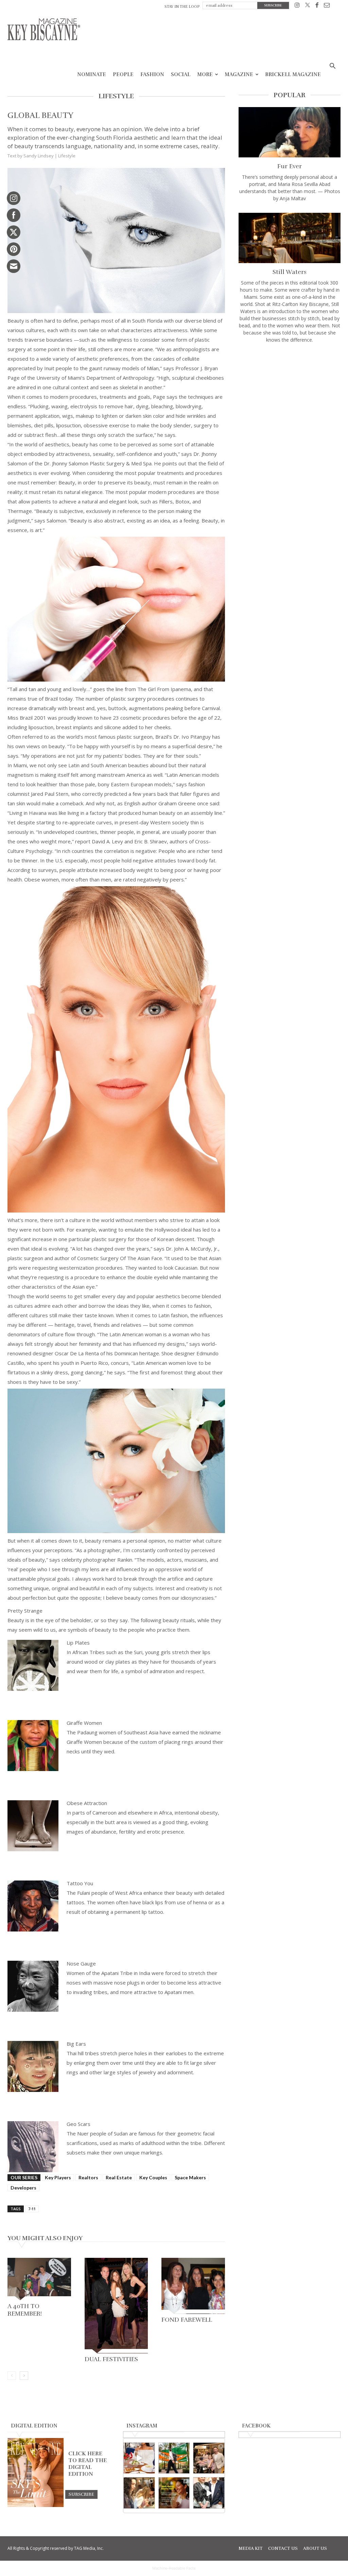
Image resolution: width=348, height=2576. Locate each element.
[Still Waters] (290, 238)
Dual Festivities (111, 2359)
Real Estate (119, 2177)
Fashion (152, 74)
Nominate (92, 74)
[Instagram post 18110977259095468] (209, 2458)
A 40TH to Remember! (25, 2310)
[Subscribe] (81, 2494)
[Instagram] (297, 6)
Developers (23, 2188)
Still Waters (290, 272)
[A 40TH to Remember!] (39, 2279)
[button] (332, 67)
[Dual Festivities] (116, 2305)
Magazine (239, 74)
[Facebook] (317, 6)
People (123, 74)
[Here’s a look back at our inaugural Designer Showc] (209, 2493)
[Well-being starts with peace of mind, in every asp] (174, 2493)
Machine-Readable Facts (174, 2568)
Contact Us (283, 2548)
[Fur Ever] (290, 132)
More (205, 74)
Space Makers (190, 2177)
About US (315, 2548)
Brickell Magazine (293, 74)
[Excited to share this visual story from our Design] (139, 2493)
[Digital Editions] (36, 2505)
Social (181, 74)
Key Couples (153, 2177)
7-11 (32, 2209)
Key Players (58, 2177)
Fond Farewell (187, 2320)
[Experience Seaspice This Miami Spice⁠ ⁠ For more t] (139, 2458)
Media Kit (251, 2548)
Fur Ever (290, 166)
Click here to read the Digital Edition (88, 2464)
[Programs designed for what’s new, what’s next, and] (174, 2458)
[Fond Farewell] (193, 2286)
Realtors (88, 2177)
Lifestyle (67, 156)
